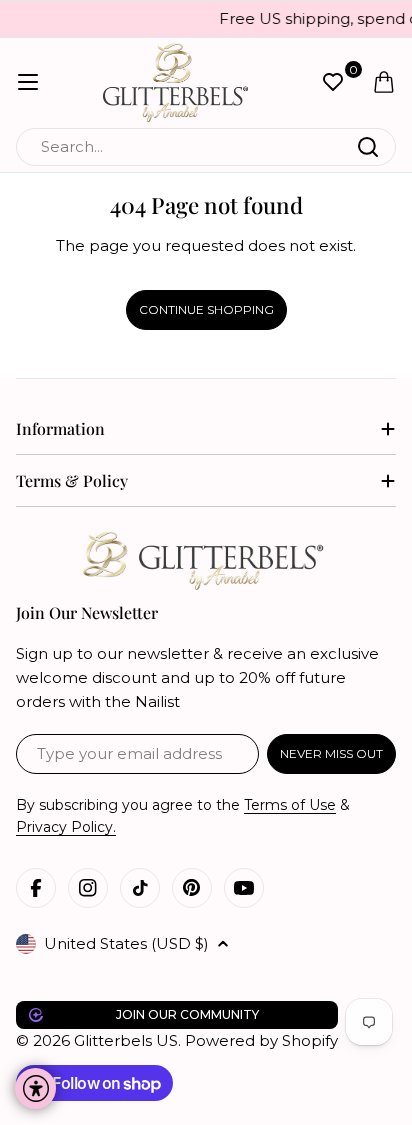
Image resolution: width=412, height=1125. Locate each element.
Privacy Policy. (66, 827)
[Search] (368, 147)
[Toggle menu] (28, 82)
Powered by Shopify (261, 1040)
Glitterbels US (126, 1040)
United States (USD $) (126, 943)
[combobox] (206, 147)
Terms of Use (290, 805)
